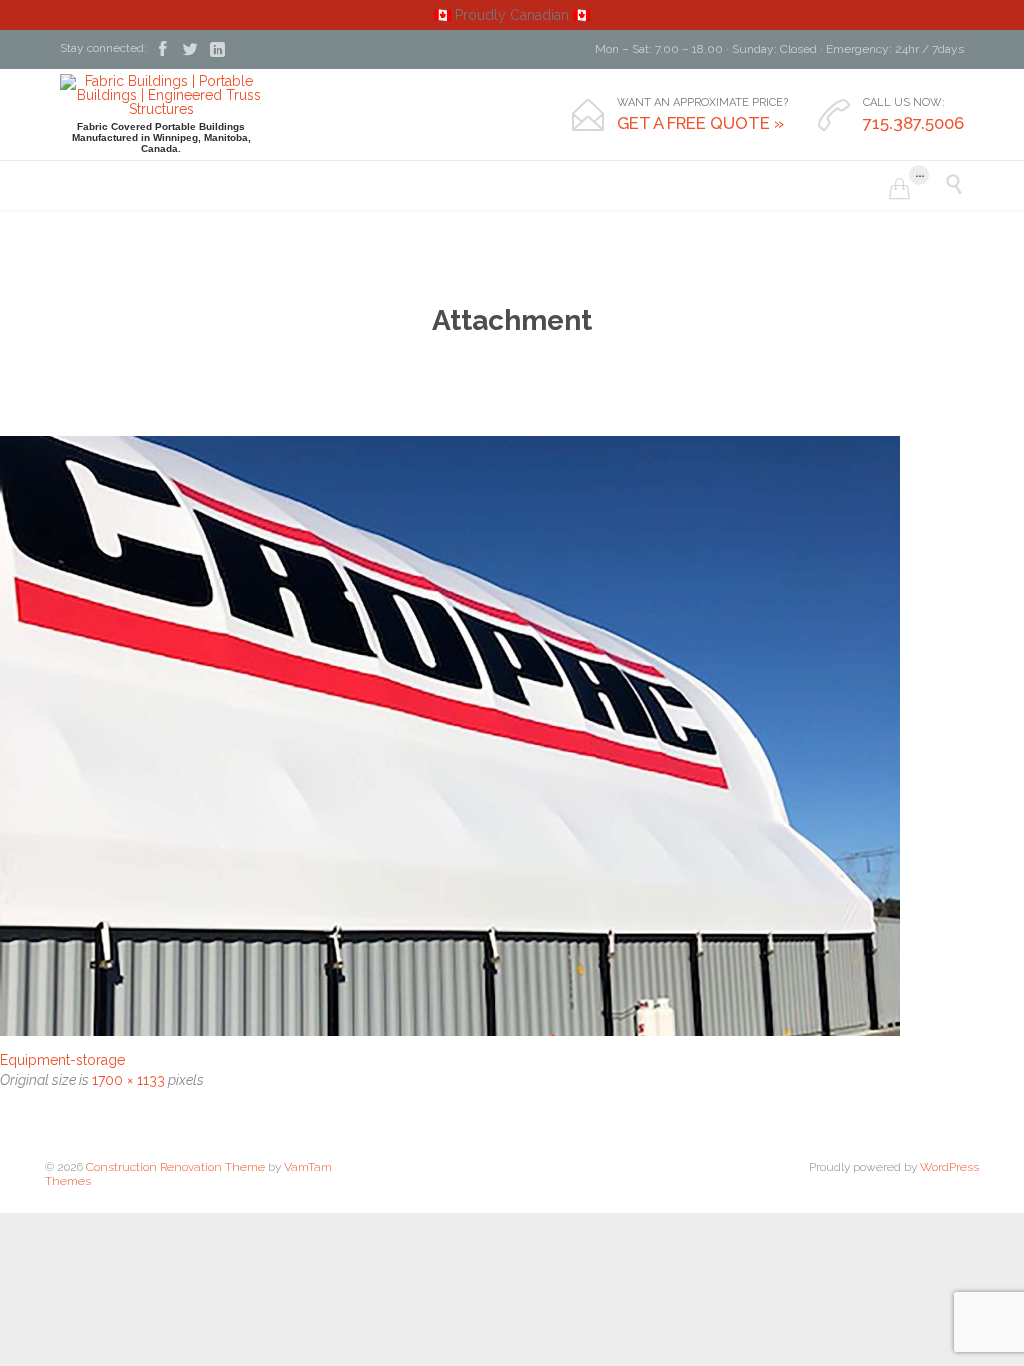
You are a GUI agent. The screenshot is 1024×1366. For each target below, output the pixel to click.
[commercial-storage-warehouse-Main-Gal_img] (512, 736)
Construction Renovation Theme (175, 1167)
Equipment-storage (62, 1060)
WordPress (949, 1167)
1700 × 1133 (128, 1080)
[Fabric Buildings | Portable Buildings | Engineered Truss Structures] (161, 95)
